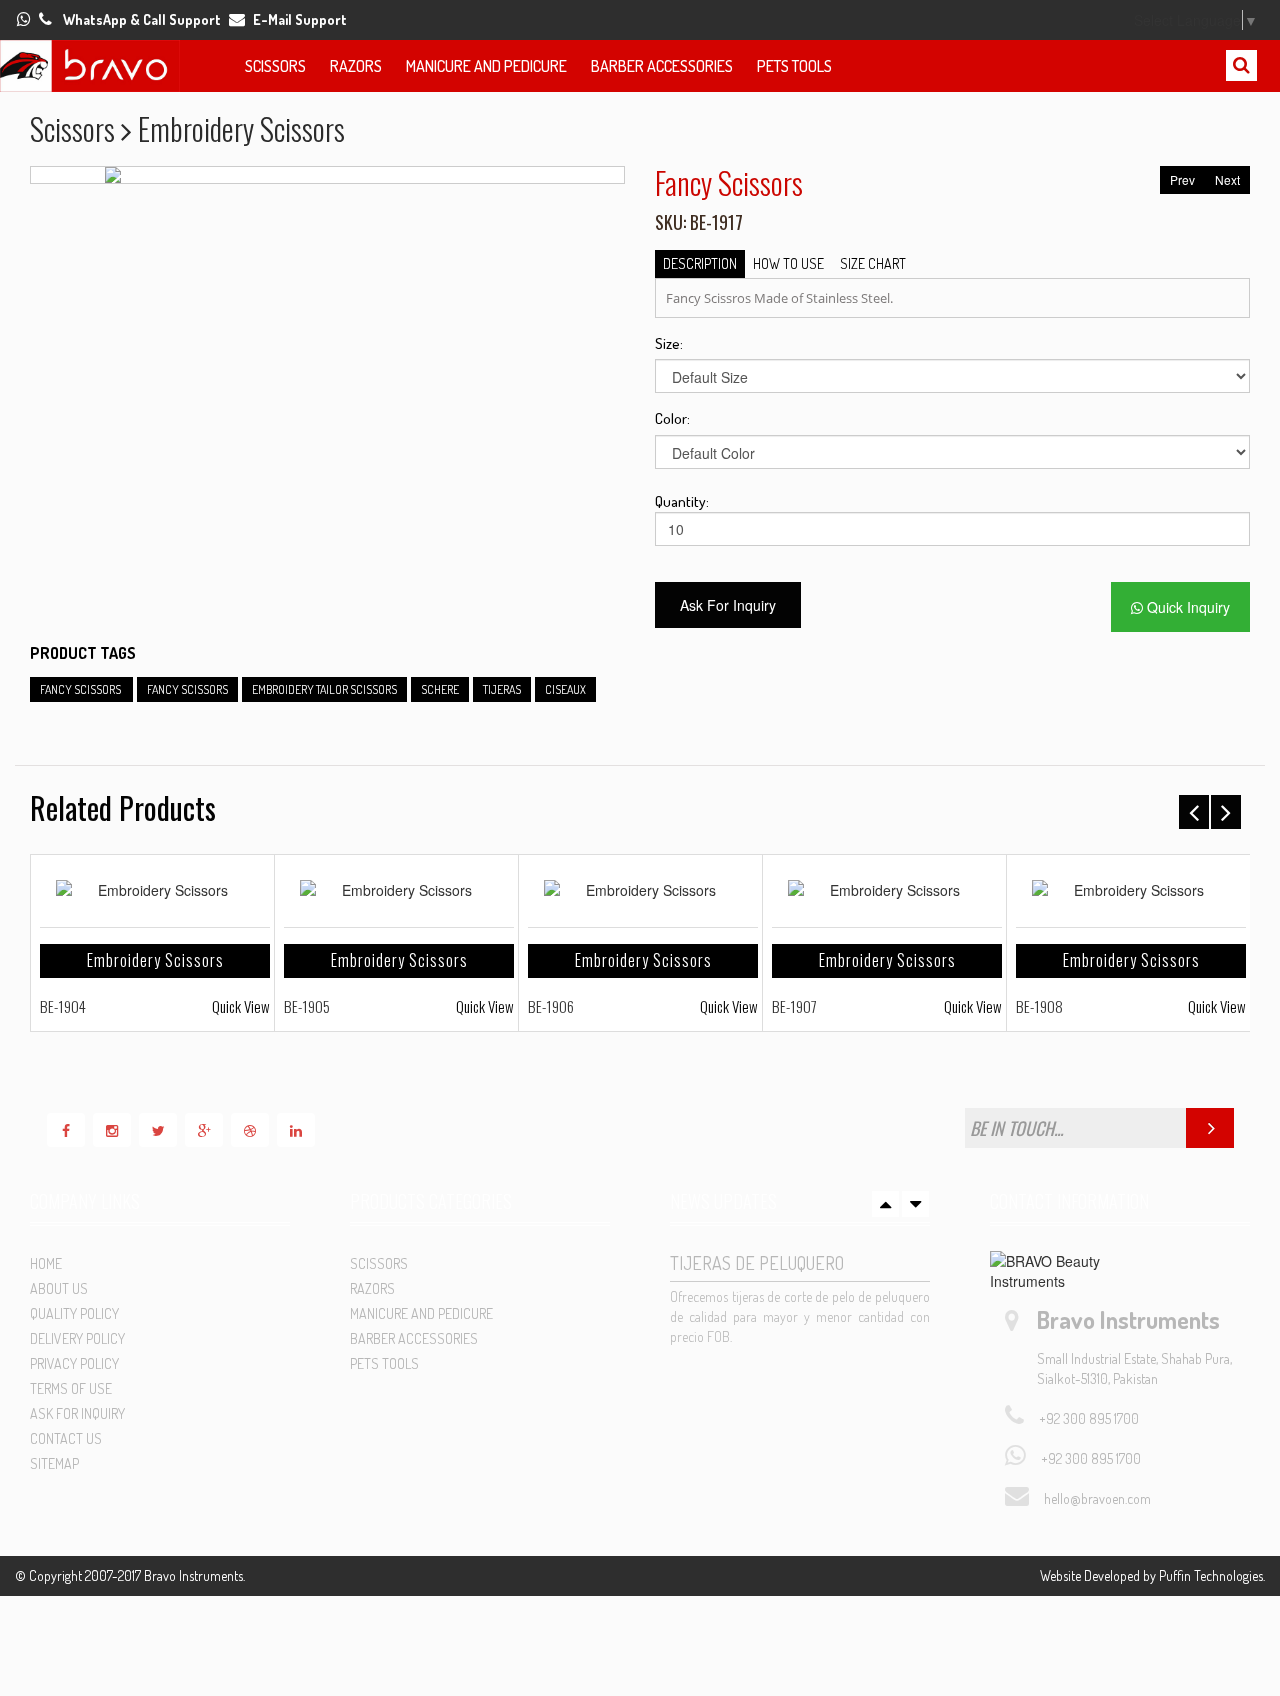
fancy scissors (81, 689)
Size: (669, 343)
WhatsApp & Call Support (142, 19)
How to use (788, 263)
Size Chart (873, 263)
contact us (66, 1438)
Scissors (275, 66)
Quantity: (673, 501)
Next (1227, 179)
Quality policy (74, 1313)
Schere (440, 689)
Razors (356, 66)
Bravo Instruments (193, 1575)
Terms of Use (71, 1388)
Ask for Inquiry (77, 1413)
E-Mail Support (300, 19)
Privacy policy (74, 1363)
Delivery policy (77, 1338)
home (46, 1263)
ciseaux (565, 689)
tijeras (502, 689)
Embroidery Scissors (155, 960)
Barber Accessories (662, 66)
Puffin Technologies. (1212, 1575)
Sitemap (54, 1463)
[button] (206, 65)
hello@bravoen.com (1097, 1498)
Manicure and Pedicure (486, 66)
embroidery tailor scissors (324, 689)
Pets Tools (794, 66)
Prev (1182, 179)
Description (700, 263)
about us (59, 1288)
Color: (672, 418)
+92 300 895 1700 (1089, 1418)
